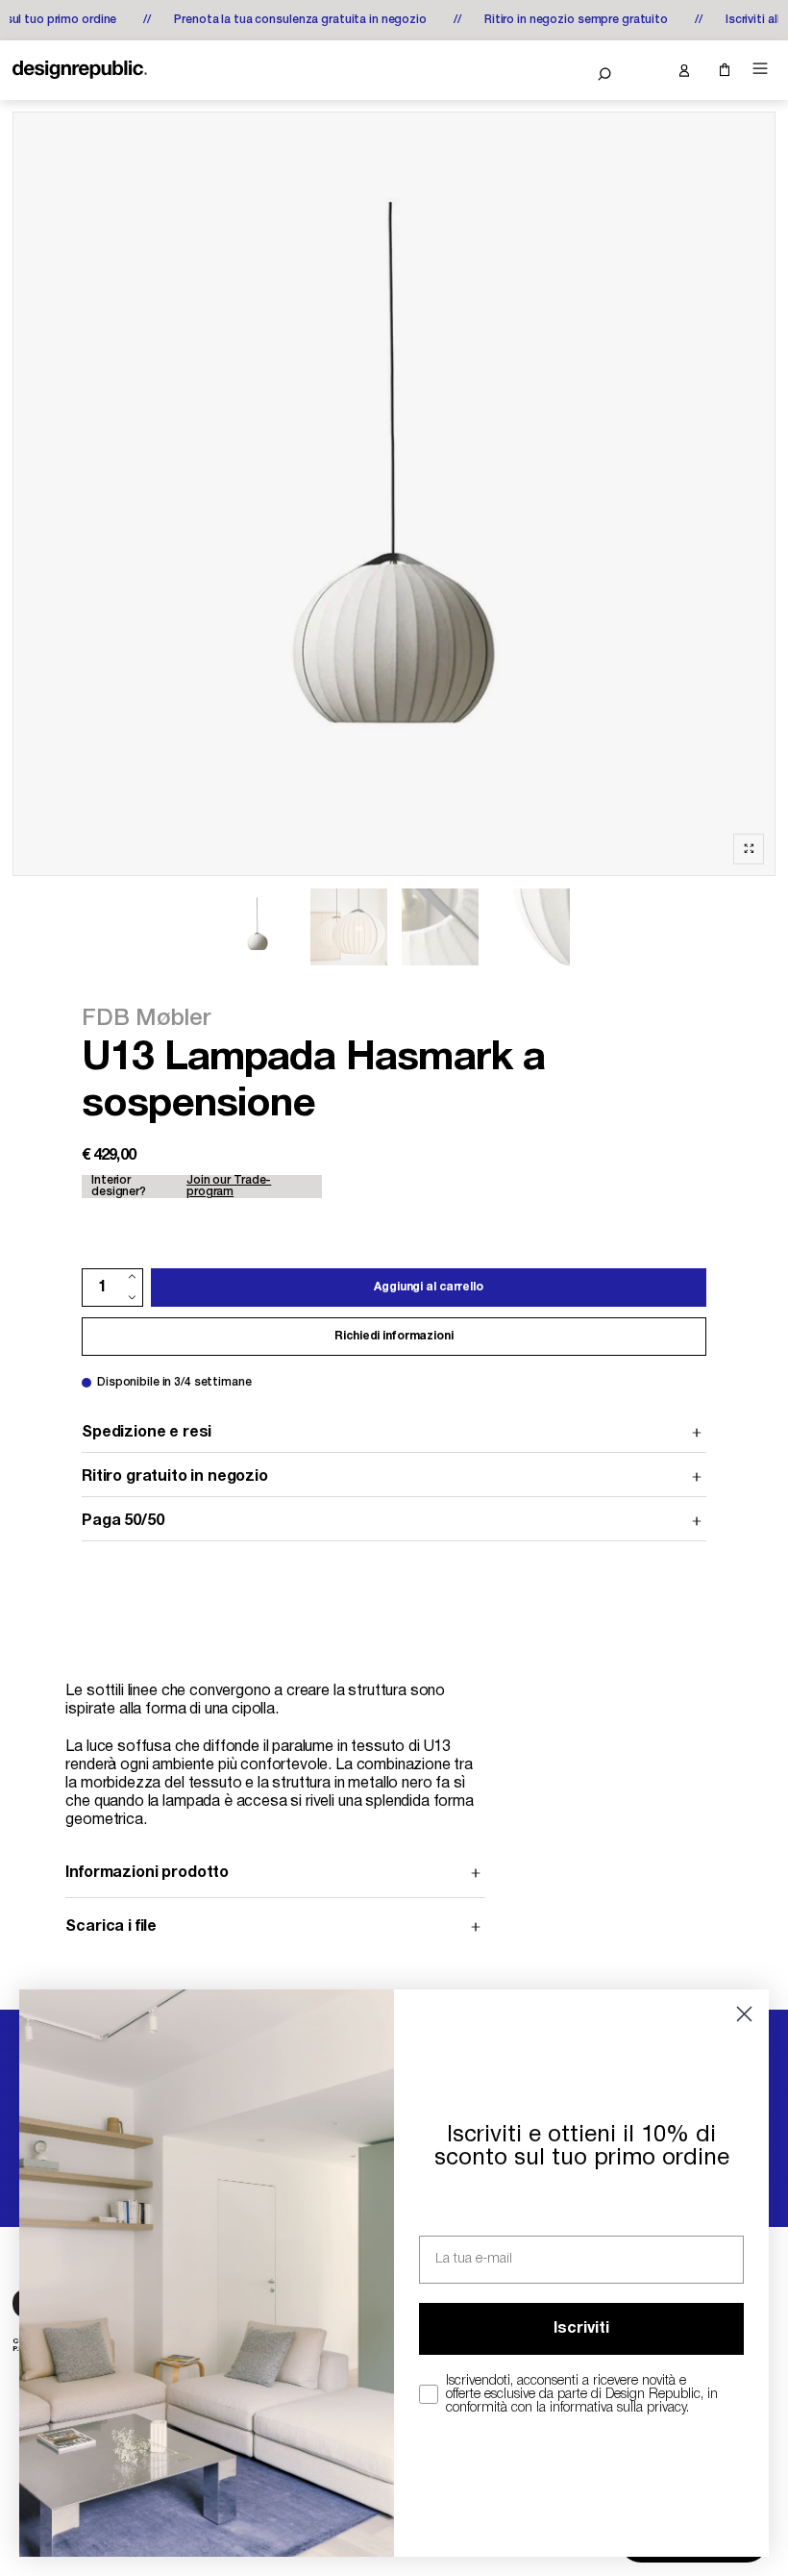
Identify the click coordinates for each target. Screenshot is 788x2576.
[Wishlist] (644, 70)
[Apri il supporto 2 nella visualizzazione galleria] (349, 927)
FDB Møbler (147, 1019)
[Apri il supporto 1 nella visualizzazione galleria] (258, 927)
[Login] (683, 70)
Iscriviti (581, 2329)
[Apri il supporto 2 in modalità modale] (394, 493)
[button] (604, 74)
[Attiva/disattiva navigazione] (760, 69)
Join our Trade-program (229, 1186)
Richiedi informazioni (394, 1336)
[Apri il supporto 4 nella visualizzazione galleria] (531, 927)
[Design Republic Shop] (80, 70)
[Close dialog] (744, 2014)
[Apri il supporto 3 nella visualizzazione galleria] (440, 927)
